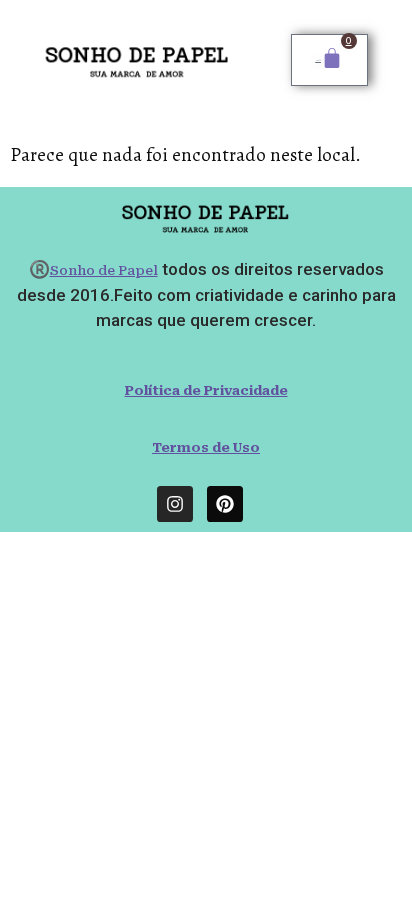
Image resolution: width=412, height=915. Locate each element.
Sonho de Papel (104, 270)
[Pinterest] (225, 504)
